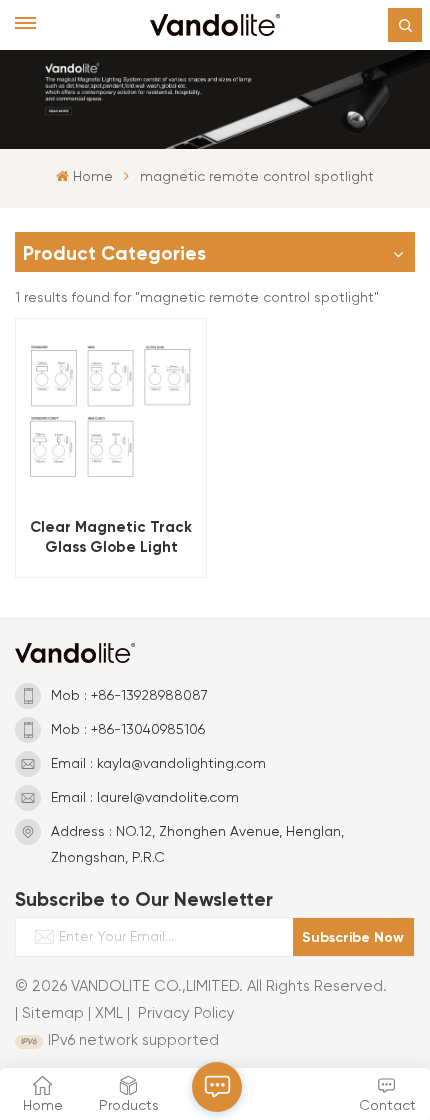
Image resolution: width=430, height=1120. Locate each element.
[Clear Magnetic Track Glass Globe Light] (110, 413)
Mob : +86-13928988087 (129, 696)
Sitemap (53, 1013)
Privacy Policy (186, 1013)
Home (92, 177)
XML (109, 1013)
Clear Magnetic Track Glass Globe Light (111, 536)
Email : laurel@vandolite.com (145, 798)
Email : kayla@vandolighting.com (158, 764)
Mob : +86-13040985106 (128, 730)
